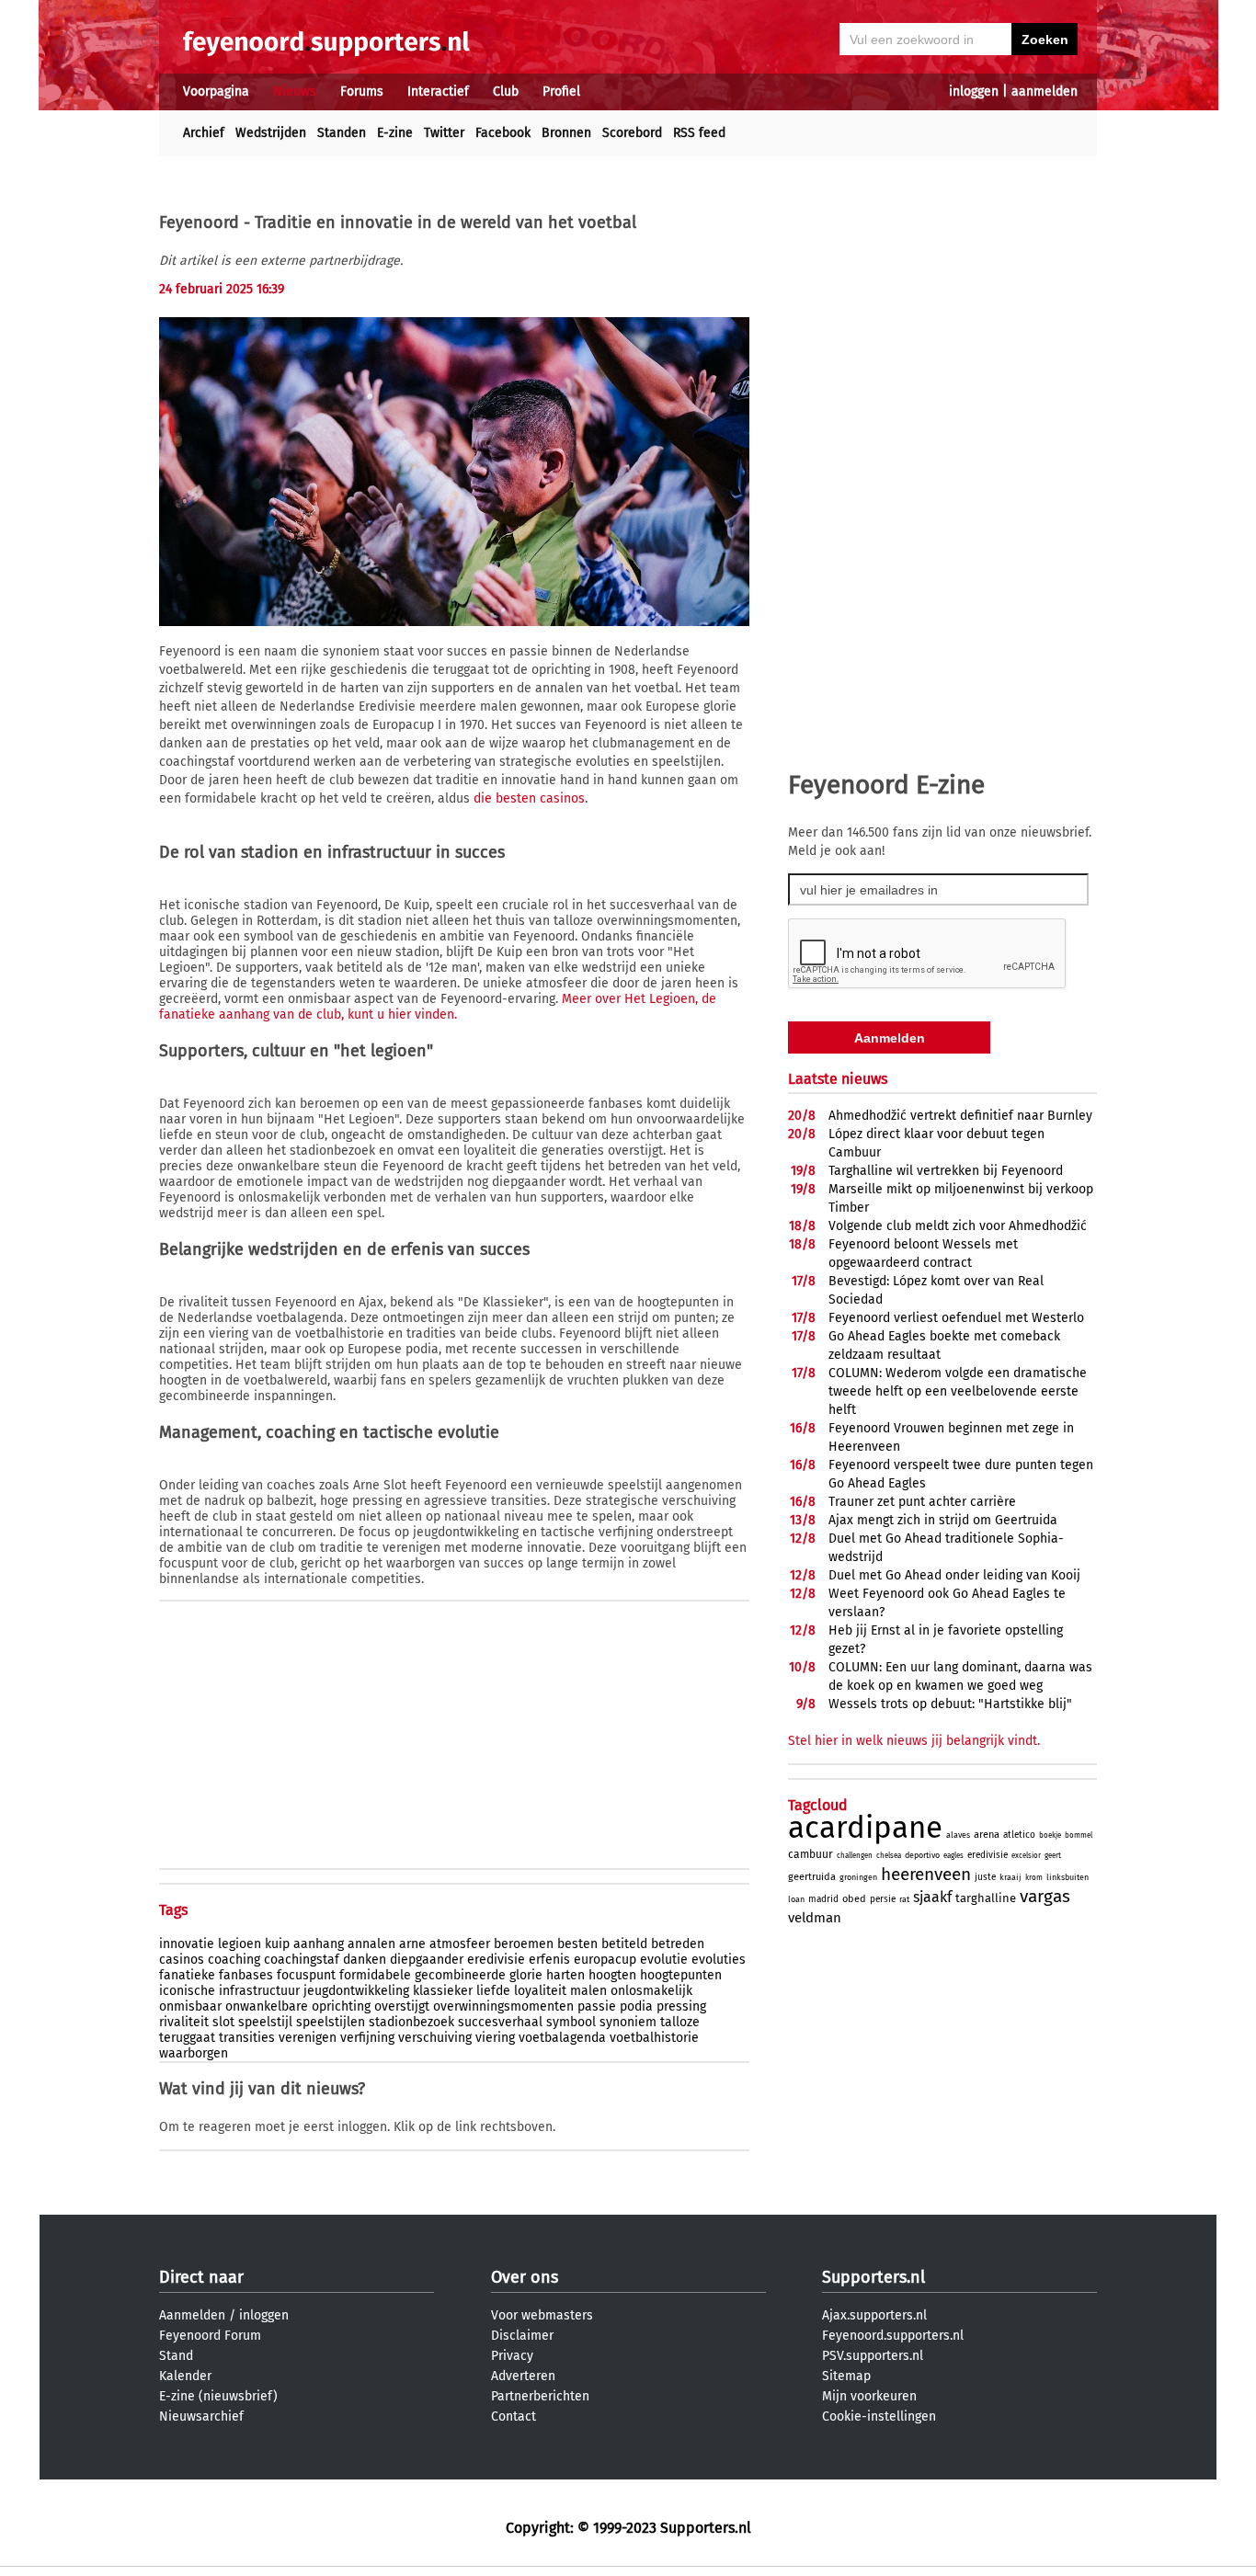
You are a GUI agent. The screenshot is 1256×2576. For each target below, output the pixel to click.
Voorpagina (216, 91)
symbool (571, 2022)
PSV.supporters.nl (873, 2356)
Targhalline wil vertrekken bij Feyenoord (946, 1171)
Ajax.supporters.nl (874, 2315)
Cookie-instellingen (879, 2416)
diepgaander (427, 1960)
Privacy (512, 2356)
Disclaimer (522, 2336)
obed (854, 1899)
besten (577, 1944)
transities (247, 2038)
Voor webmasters (542, 2315)
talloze (680, 2022)
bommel (1079, 1835)
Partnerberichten (540, 2396)
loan (796, 1899)
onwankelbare (267, 2006)
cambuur (811, 1854)
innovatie (187, 1944)
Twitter (444, 133)
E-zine (395, 133)
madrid (823, 1899)
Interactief (438, 91)
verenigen (308, 2038)
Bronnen (566, 133)
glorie (526, 1975)
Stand (176, 2356)
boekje (1050, 1835)
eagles (953, 1856)
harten (565, 1975)
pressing (681, 2006)
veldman (815, 1918)
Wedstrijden (271, 133)
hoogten (612, 1975)
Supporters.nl (873, 2277)
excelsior (1026, 1856)
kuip (277, 1944)
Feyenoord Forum (210, 2336)
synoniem (628, 2022)
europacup (605, 1960)
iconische (187, 1991)
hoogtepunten (681, 1975)
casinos (182, 1960)
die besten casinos (529, 798)
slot (223, 2022)
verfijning (367, 2038)
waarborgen (194, 2053)
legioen (240, 1944)
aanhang (319, 1944)
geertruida (812, 1877)
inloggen (974, 91)
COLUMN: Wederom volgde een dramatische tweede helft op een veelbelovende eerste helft (958, 1391)
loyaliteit (540, 1991)
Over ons (525, 2277)
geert (1053, 1856)
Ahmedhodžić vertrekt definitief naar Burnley (960, 1116)
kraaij (1011, 1877)
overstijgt (402, 2006)
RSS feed (699, 133)
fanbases (246, 1975)
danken (365, 1960)
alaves (958, 1835)
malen (588, 1991)
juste (985, 1877)
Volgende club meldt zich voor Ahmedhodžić (958, 1226)
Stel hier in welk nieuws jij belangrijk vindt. (914, 1741)
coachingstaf (302, 1960)
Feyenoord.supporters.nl (893, 2336)
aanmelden (1045, 91)
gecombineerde (460, 1975)
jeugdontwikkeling (356, 1991)
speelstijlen (331, 2022)
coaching (234, 1960)
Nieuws (295, 91)
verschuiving (435, 2038)
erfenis (549, 1960)
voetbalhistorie (654, 2038)
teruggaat (187, 2038)
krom (1034, 1878)
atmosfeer (460, 1944)
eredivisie (496, 1960)
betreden (678, 1944)
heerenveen (926, 1874)
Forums (362, 91)
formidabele (375, 1975)
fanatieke (187, 1975)
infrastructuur (259, 1991)
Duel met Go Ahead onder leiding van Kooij (954, 1575)
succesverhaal (500, 2022)
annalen (371, 1944)
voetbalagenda (562, 2038)
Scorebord (632, 133)
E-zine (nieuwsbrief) (218, 2396)
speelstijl (265, 2022)
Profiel (561, 91)
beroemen (524, 1944)
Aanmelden (192, 2315)
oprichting (341, 2006)
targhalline (986, 1898)
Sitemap (846, 2376)
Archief (204, 133)
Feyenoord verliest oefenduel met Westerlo (956, 1318)
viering (495, 2038)
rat (904, 1899)
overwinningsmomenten (503, 2006)
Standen (342, 133)
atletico (1019, 1835)
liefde (493, 1991)
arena (987, 1835)
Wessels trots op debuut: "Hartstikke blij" (950, 1704)
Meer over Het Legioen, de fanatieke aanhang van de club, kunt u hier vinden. (438, 1007)
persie (883, 1899)
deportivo (922, 1855)
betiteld (624, 1944)
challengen (855, 1856)
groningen (858, 1877)
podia (636, 2006)
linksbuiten (1068, 1877)
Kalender (185, 2376)
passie (597, 2006)
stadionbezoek (411, 2022)
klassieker (443, 1991)
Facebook (503, 133)
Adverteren (523, 2376)
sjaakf (932, 1897)
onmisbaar (190, 2006)
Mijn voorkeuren (869, 2396)
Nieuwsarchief (201, 2416)
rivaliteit (184, 2022)
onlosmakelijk (651, 1991)
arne (412, 1944)
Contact (514, 2416)
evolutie (664, 1960)
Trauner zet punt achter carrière (922, 1502)
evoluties (719, 1960)
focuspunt (306, 1975)
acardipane (865, 1828)
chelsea (889, 1856)
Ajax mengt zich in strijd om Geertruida (943, 1520)
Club (506, 91)
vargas (1045, 1896)
